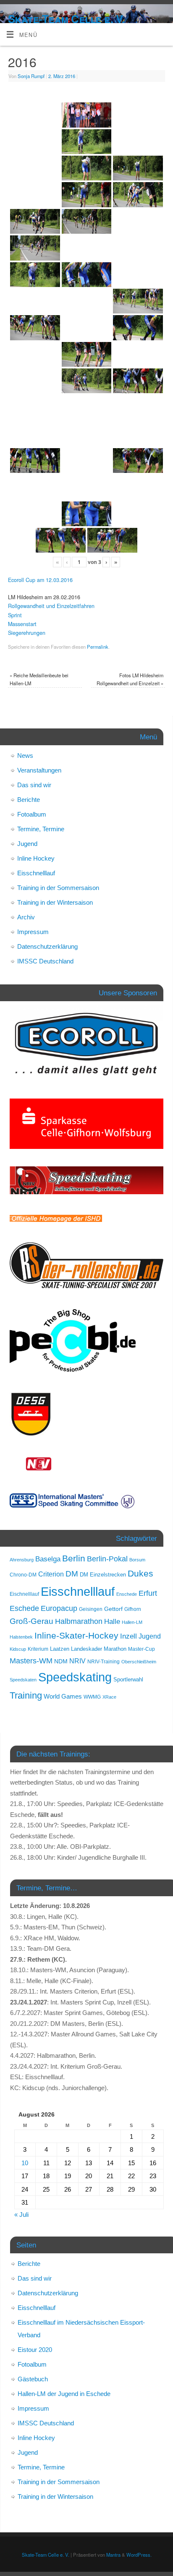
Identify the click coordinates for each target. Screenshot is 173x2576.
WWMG (92, 1697)
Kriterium (38, 1649)
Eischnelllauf (24, 1594)
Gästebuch (33, 2379)
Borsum (137, 1560)
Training (26, 1695)
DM (72, 1574)
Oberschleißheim (139, 1662)
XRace (109, 1697)
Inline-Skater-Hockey (76, 1635)
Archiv (26, 917)
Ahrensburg (22, 1560)
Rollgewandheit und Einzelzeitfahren (51, 606)
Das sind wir (34, 785)
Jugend (27, 844)
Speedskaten (23, 1680)
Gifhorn (133, 1609)
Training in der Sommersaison (58, 888)
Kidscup (18, 1649)
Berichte (29, 800)
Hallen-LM (132, 1622)
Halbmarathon (79, 1621)
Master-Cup (142, 1649)
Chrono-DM (23, 1575)
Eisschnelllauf (36, 873)
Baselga (48, 1559)
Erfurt (148, 1593)
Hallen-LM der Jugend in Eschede (64, 2394)
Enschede (127, 1594)
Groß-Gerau (31, 1621)
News (25, 756)
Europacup (59, 1608)
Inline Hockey (36, 858)
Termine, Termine (41, 829)
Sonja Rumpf (31, 76)
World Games (63, 1696)
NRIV (77, 1661)
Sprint (15, 615)
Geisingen (91, 1609)
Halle (112, 1621)
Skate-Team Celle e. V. (66, 19)
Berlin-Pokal (107, 1559)
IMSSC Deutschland (45, 961)
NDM (61, 1661)
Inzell (128, 1636)
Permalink (98, 647)
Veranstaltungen (39, 770)
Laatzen (60, 1649)
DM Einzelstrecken (103, 1575)
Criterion (51, 1574)
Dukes (140, 1574)
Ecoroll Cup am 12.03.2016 (40, 580)
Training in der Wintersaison (55, 902)
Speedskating (75, 1677)
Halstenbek (21, 1637)
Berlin (74, 1558)
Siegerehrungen (27, 633)
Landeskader (86, 1649)
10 (25, 2163)
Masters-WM (31, 1661)
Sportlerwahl (128, 1679)
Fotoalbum (32, 814)
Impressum (33, 932)
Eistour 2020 (35, 2350)
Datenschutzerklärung (47, 946)
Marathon (115, 1649)
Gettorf (113, 1609)
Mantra (113, 2555)
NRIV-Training (104, 1662)
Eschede (24, 1608)
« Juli (21, 2215)
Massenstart (22, 624)
